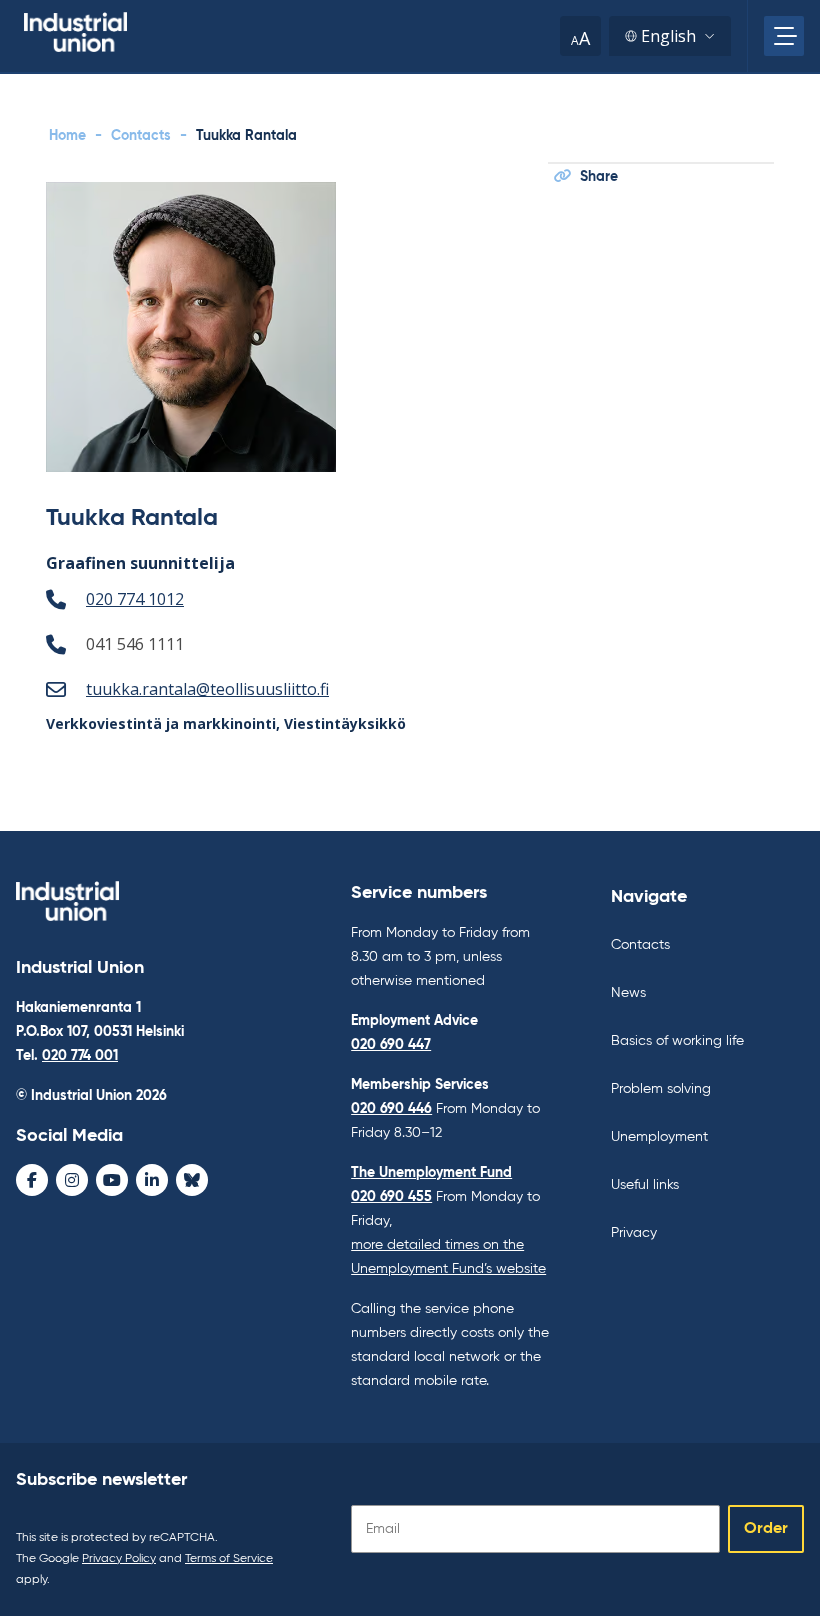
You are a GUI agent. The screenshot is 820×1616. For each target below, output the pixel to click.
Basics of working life (677, 1041)
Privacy (634, 1233)
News (628, 993)
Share (599, 177)
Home (67, 136)
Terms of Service (229, 1559)
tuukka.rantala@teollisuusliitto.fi (207, 689)
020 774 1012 (135, 599)
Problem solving (661, 1089)
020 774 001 (80, 1056)
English (668, 36)
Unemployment (659, 1137)
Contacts (141, 136)
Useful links (645, 1185)
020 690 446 (391, 1109)
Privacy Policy (119, 1559)
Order (766, 1529)
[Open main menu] (784, 36)
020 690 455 (391, 1197)
